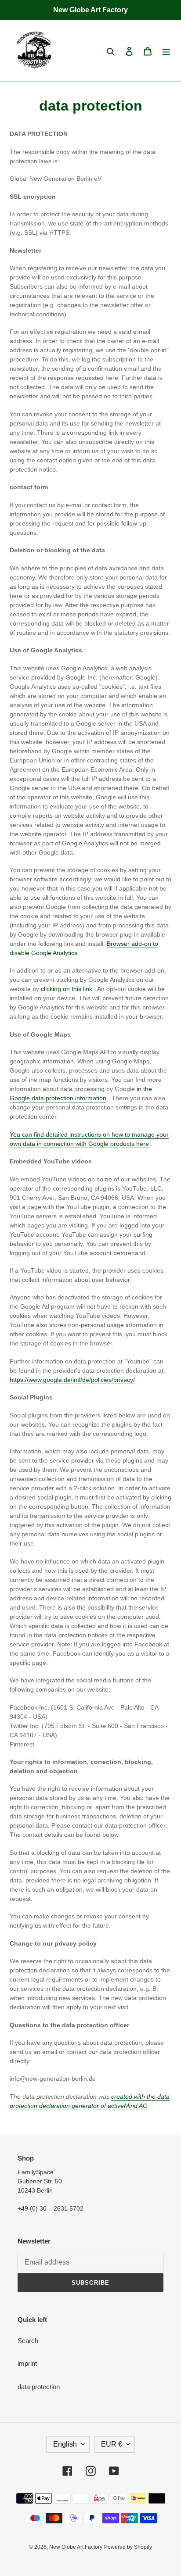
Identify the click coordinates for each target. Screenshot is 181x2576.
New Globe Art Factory (76, 2547)
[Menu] (166, 51)
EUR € (112, 2444)
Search (28, 2341)
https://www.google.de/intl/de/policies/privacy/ (72, 1380)
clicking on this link (67, 989)
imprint (27, 2363)
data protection (39, 2387)
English (65, 2444)
